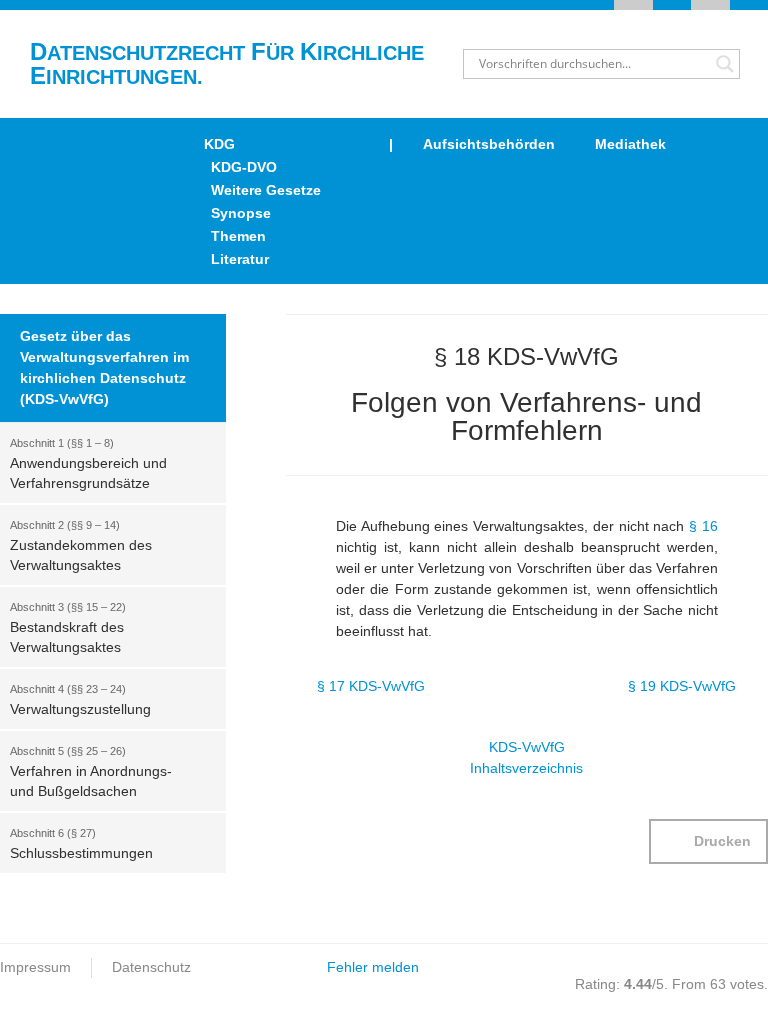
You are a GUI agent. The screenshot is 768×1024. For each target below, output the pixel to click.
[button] (708, 841)
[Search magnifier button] (725, 64)
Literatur (240, 259)
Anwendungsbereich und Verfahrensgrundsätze (88, 464)
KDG (219, 144)
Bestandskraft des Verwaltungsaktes (68, 628)
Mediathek (630, 144)
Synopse (241, 213)
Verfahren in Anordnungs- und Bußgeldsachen (91, 772)
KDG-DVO (244, 167)
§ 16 (703, 526)
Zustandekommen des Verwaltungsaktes (81, 546)
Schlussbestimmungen (81, 844)
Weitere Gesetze (266, 190)
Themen (238, 236)
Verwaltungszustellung (80, 700)
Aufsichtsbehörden (489, 144)
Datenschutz (151, 967)
